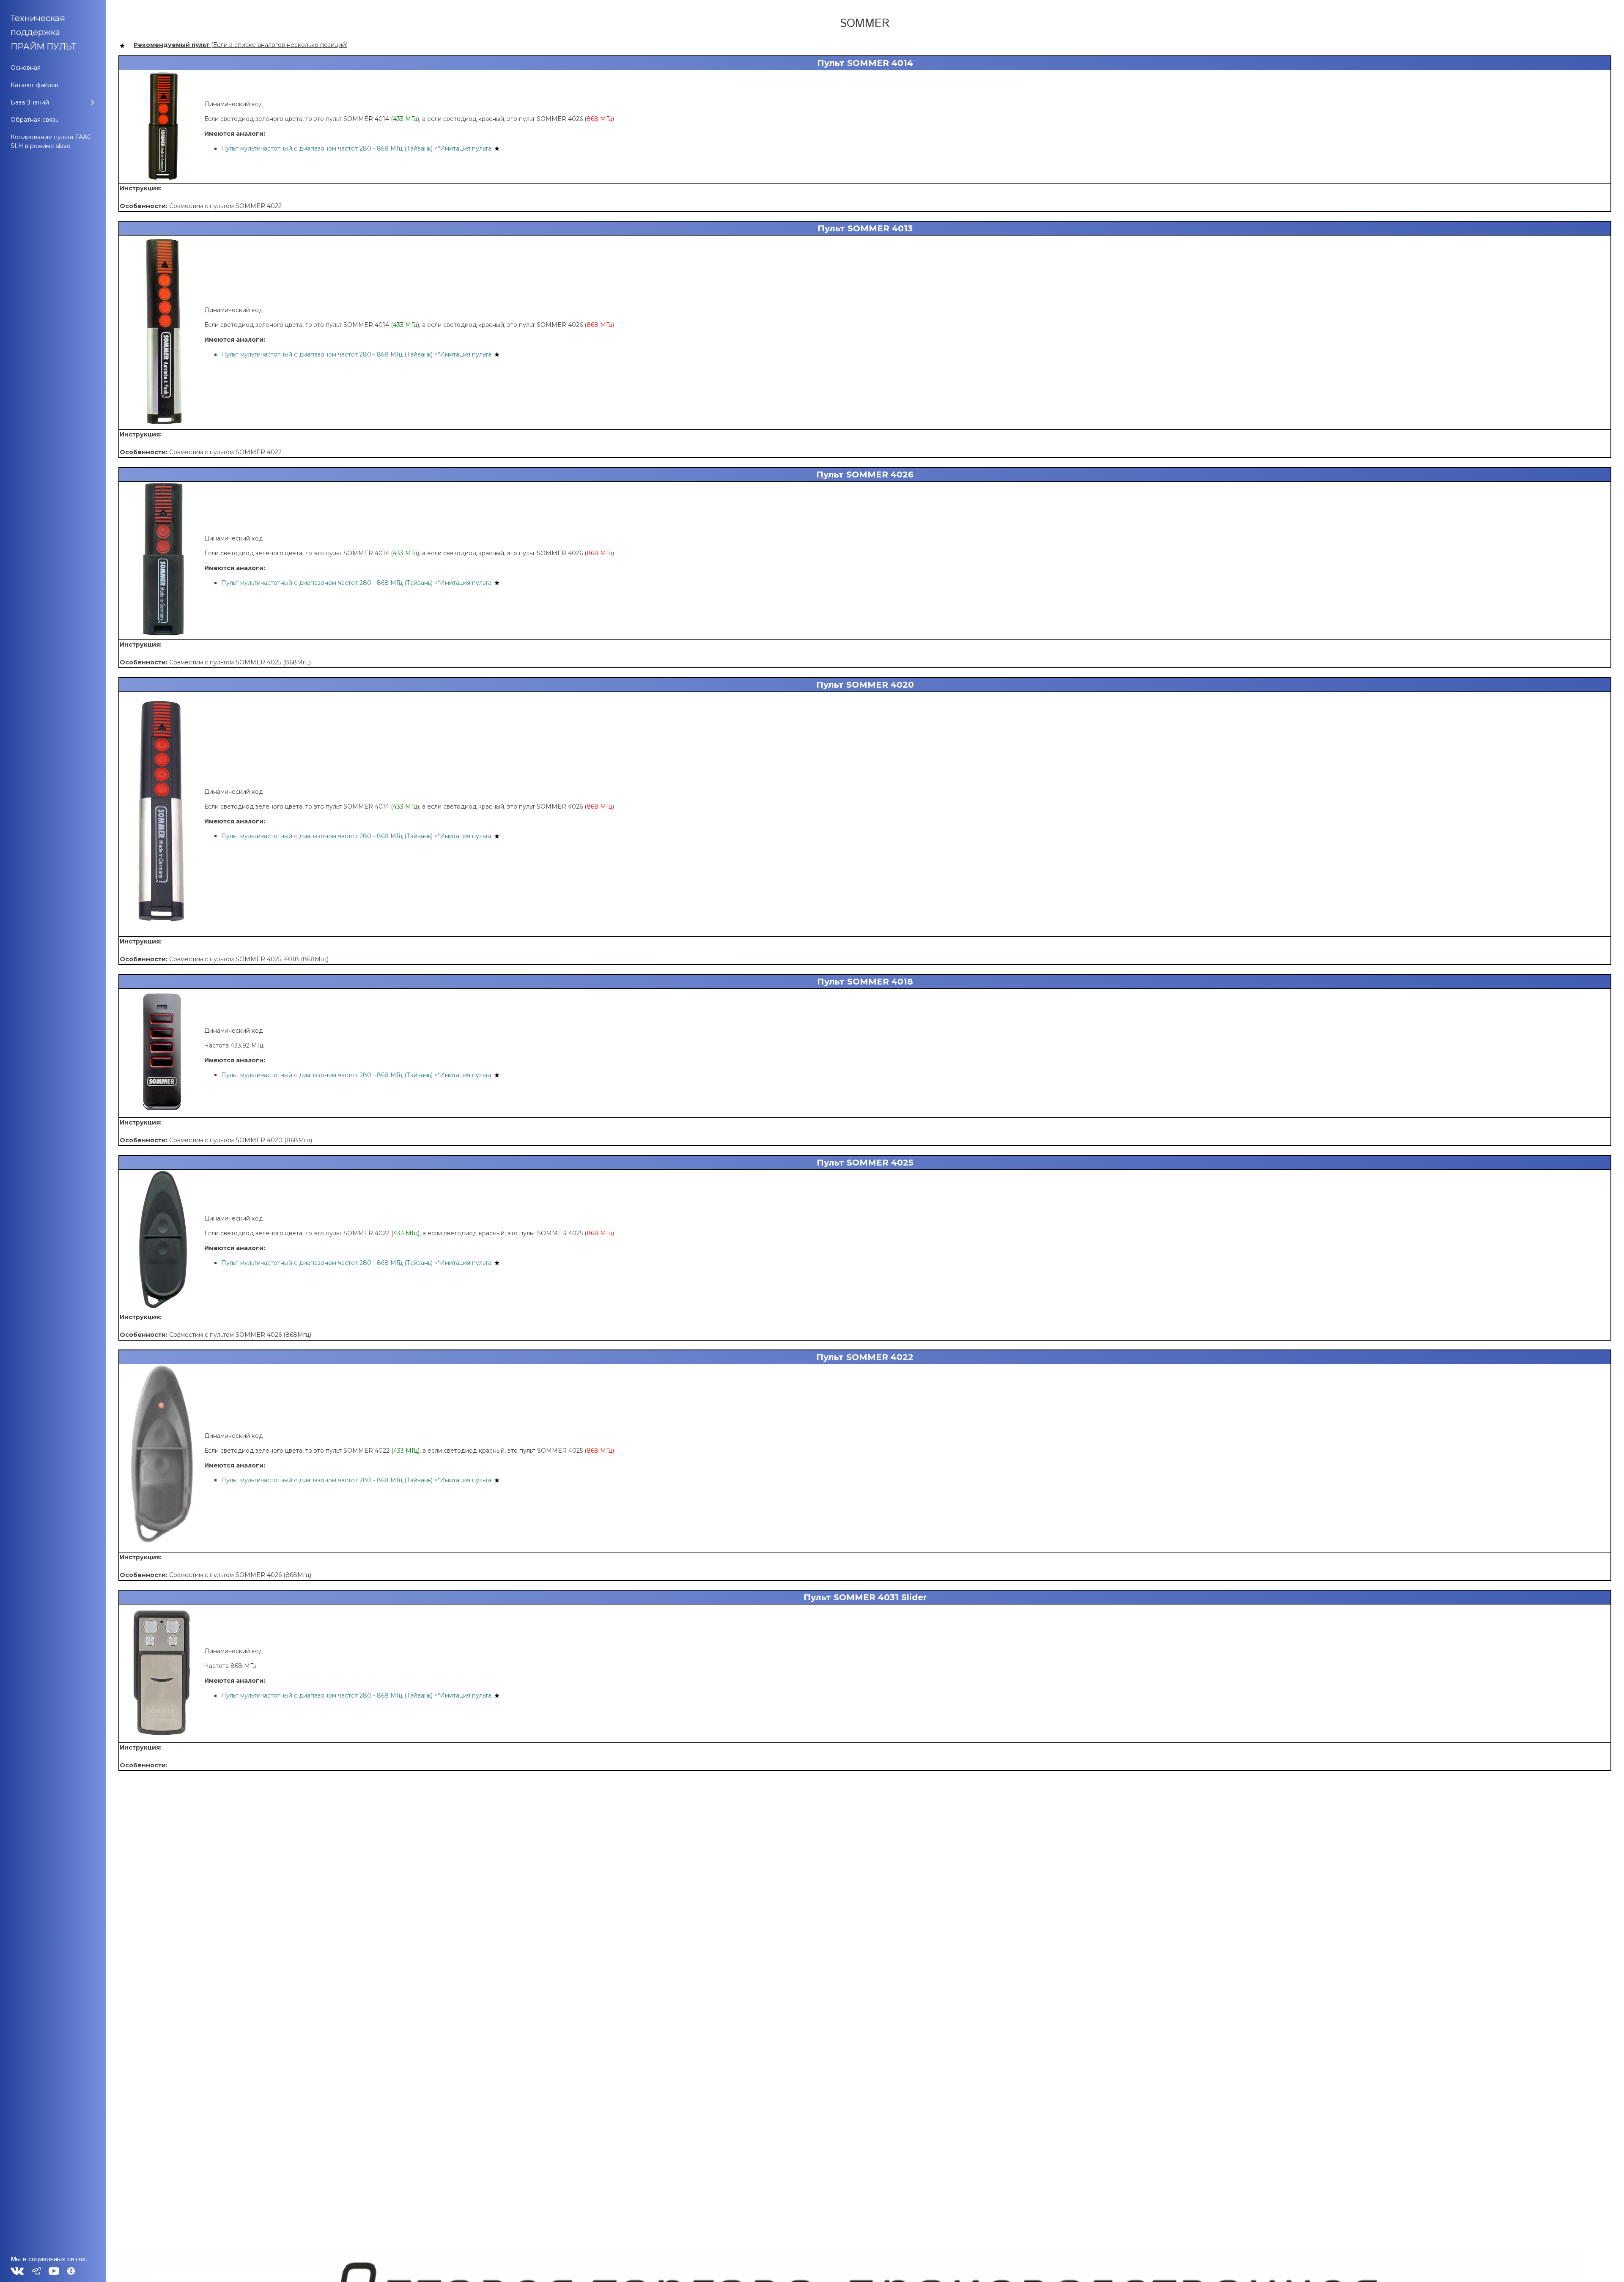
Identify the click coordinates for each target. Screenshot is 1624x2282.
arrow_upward (1605, 2263)
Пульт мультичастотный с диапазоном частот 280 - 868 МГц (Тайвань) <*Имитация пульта (356, 148)
